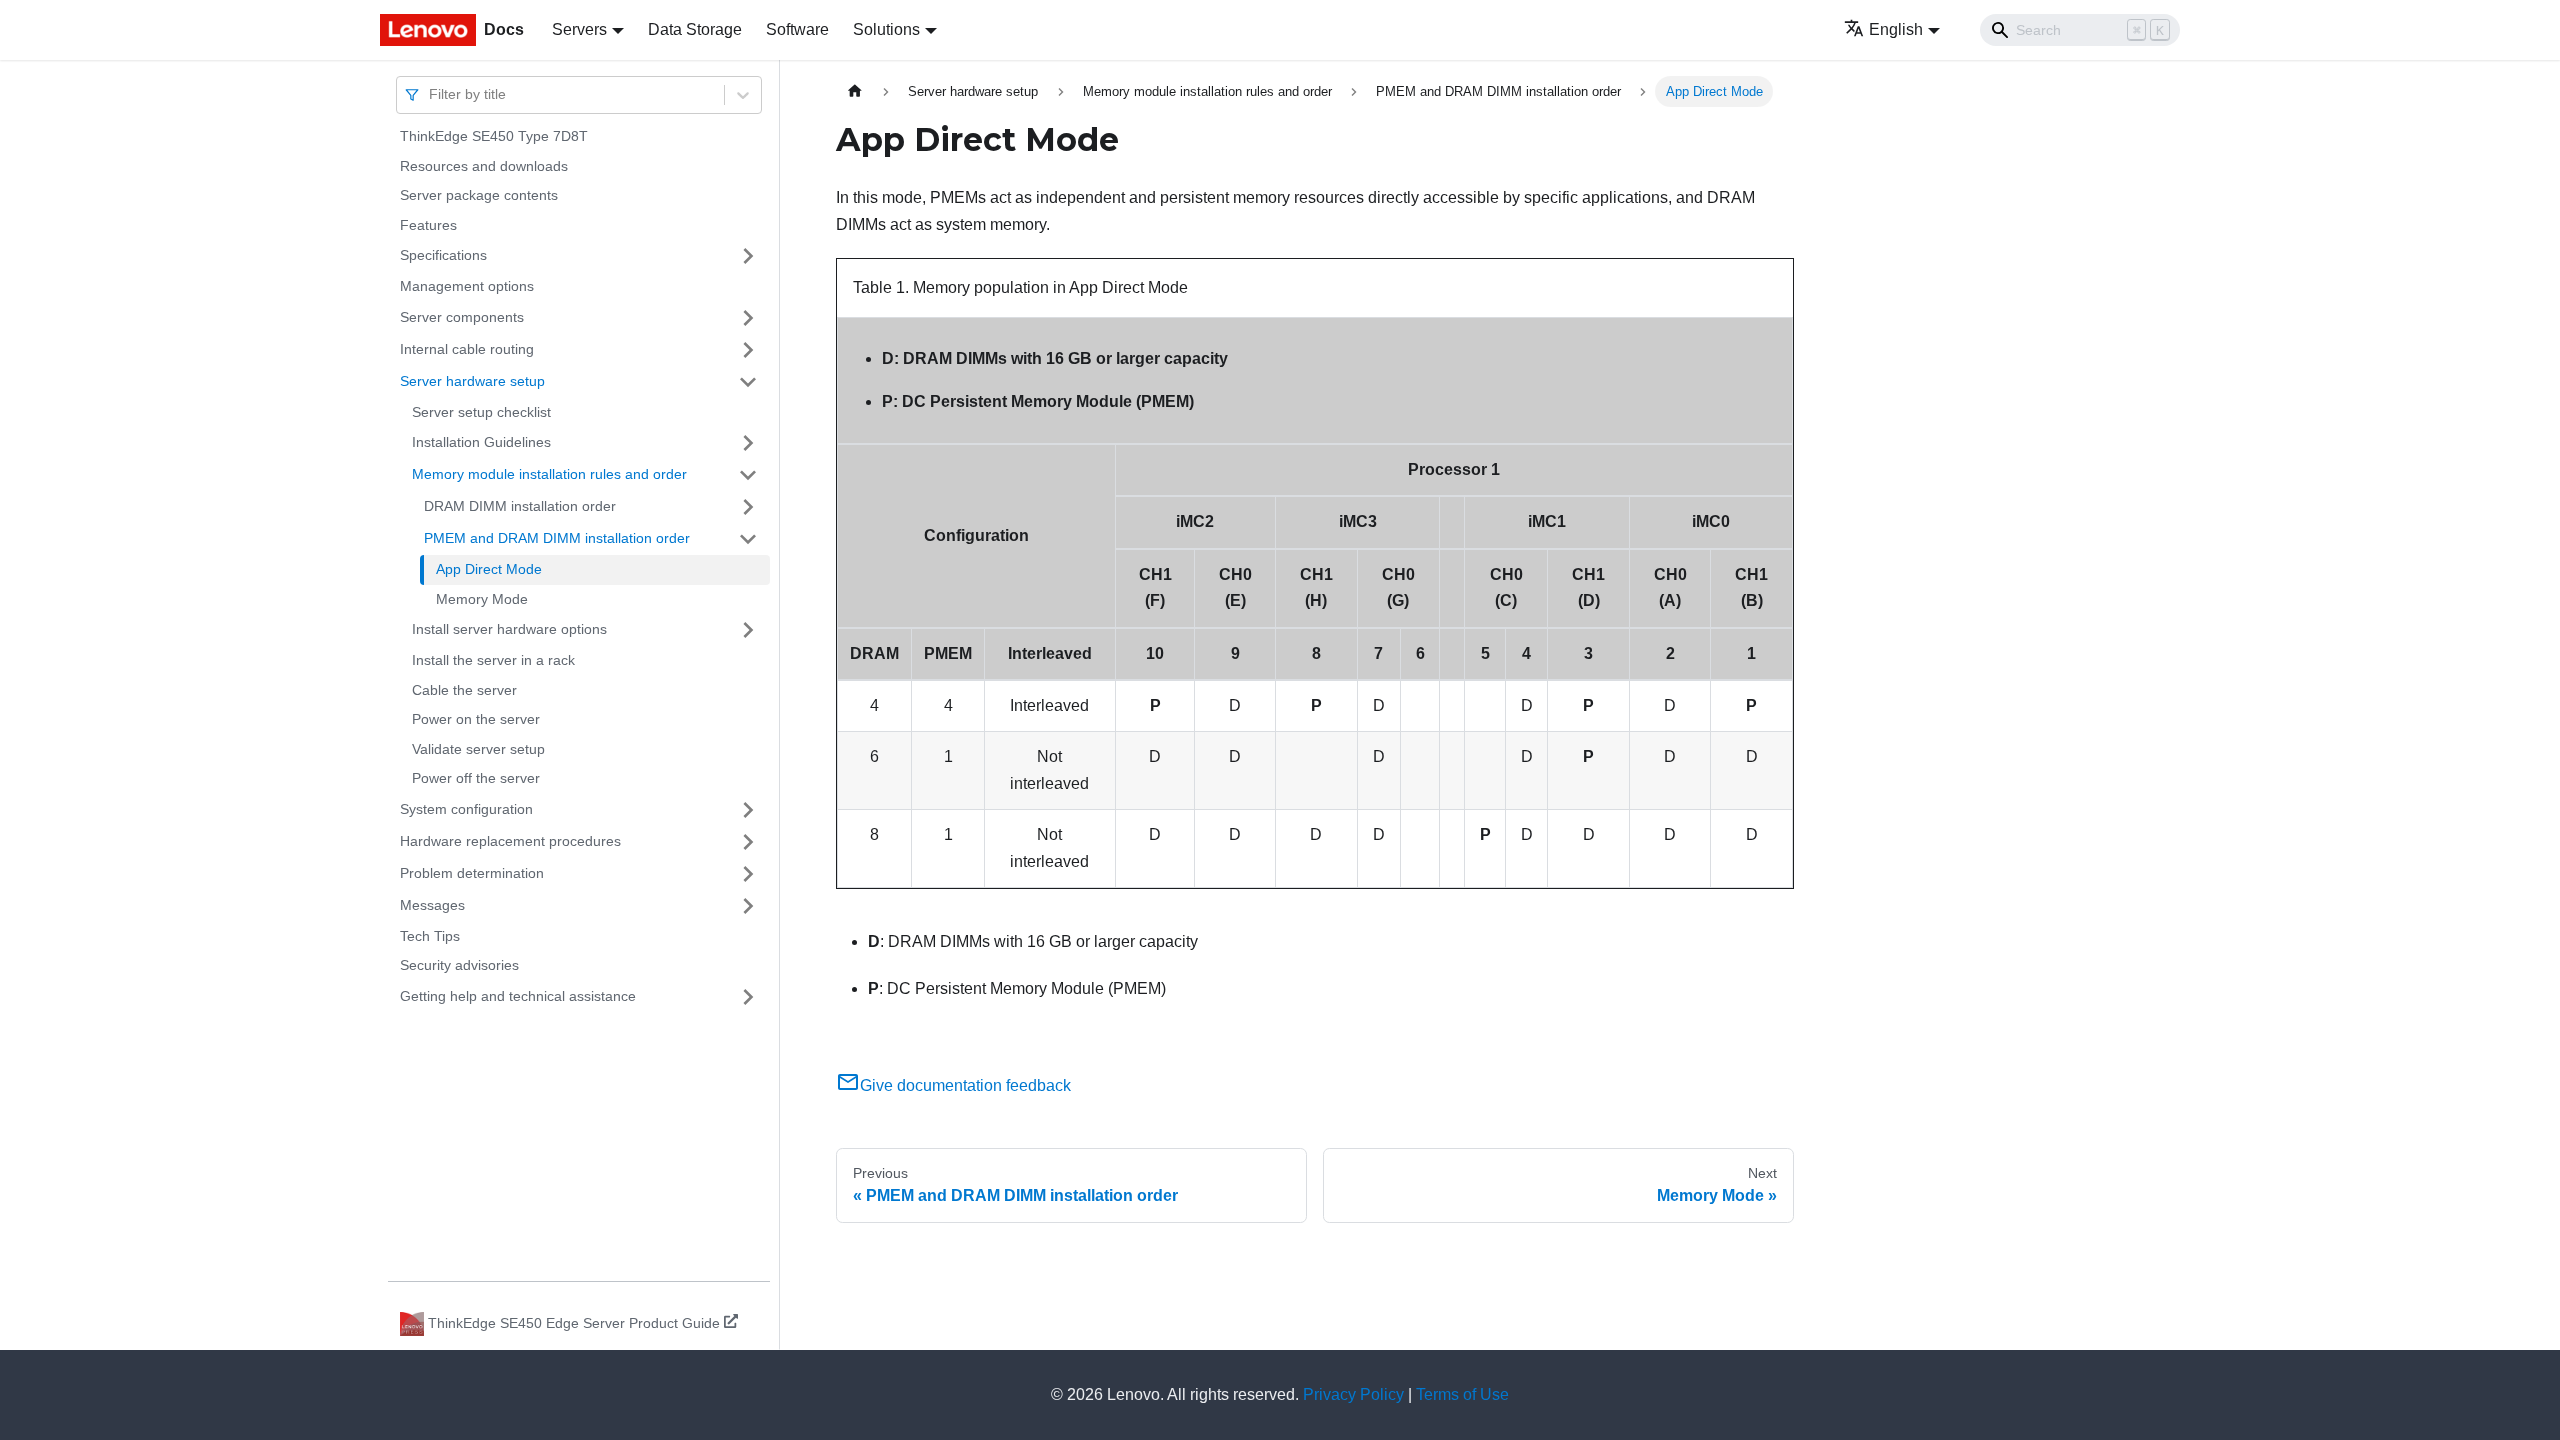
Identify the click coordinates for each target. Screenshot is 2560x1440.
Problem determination (472, 873)
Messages (432, 905)
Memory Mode (482, 599)
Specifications (443, 255)
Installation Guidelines (481, 442)
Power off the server (476, 778)
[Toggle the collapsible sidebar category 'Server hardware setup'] (748, 382)
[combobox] (431, 94)
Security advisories (459, 965)
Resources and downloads (484, 166)
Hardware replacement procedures (510, 841)
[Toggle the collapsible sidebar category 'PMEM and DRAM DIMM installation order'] (748, 539)
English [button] (1896, 29)
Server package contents (479, 195)
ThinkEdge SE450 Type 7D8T (494, 136)
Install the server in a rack (493, 660)
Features (428, 225)
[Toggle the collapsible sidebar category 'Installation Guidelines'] (748, 443)
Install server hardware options (509, 629)
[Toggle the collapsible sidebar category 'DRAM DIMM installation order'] (748, 507)
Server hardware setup (472, 381)
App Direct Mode (489, 569)
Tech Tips (430, 936)
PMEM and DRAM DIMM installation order (557, 538)
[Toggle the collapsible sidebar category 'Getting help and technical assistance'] (748, 997)
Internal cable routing (467, 349)
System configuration (466, 809)
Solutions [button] (886, 29)
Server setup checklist (481, 412)
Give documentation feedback (965, 1085)
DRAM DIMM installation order (520, 506)
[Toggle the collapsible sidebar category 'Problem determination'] (748, 874)
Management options (467, 286)
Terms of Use (1462, 1394)
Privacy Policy (1353, 1394)
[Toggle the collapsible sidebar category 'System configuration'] (748, 810)
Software (797, 29)
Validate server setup (478, 749)
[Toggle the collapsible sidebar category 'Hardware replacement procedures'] (748, 842)
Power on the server (476, 719)
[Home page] (855, 91)
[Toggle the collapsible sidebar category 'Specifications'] (748, 256)
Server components (462, 317)
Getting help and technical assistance (518, 996)
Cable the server (464, 690)
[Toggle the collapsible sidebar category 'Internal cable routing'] (748, 350)
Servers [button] (579, 29)
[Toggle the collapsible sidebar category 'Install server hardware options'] (748, 630)
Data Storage (695, 29)
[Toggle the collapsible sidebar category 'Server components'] (748, 318)
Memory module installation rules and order (549, 474)
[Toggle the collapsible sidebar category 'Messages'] (748, 906)
